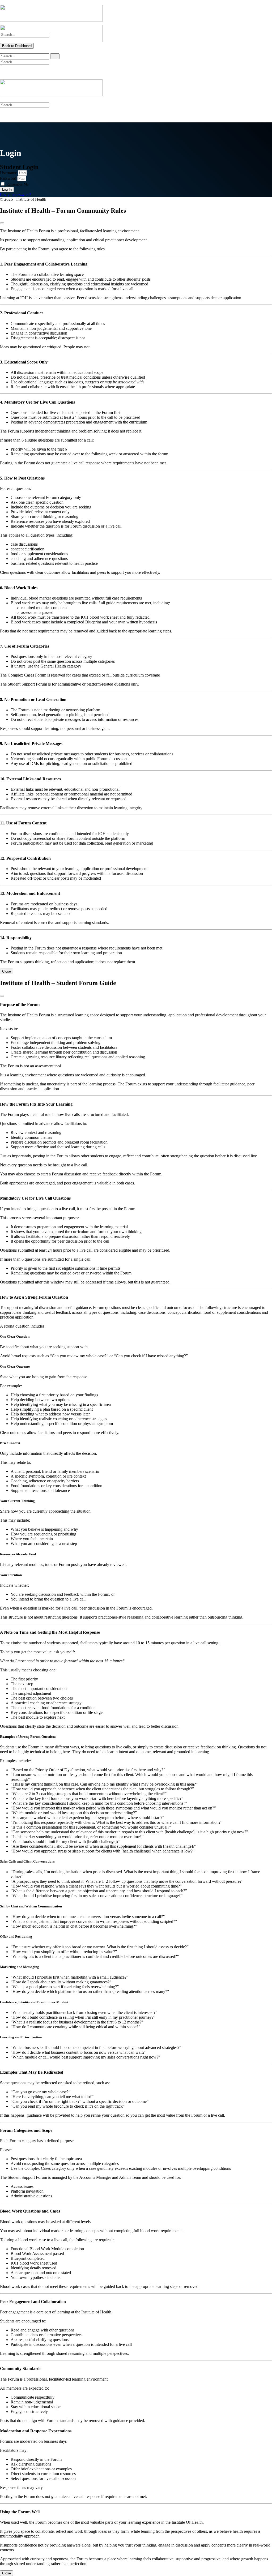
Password (8, 178)
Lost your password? (16, 195)
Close (7, 971)
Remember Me (17, 184)
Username (8, 173)
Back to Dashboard (17, 46)
